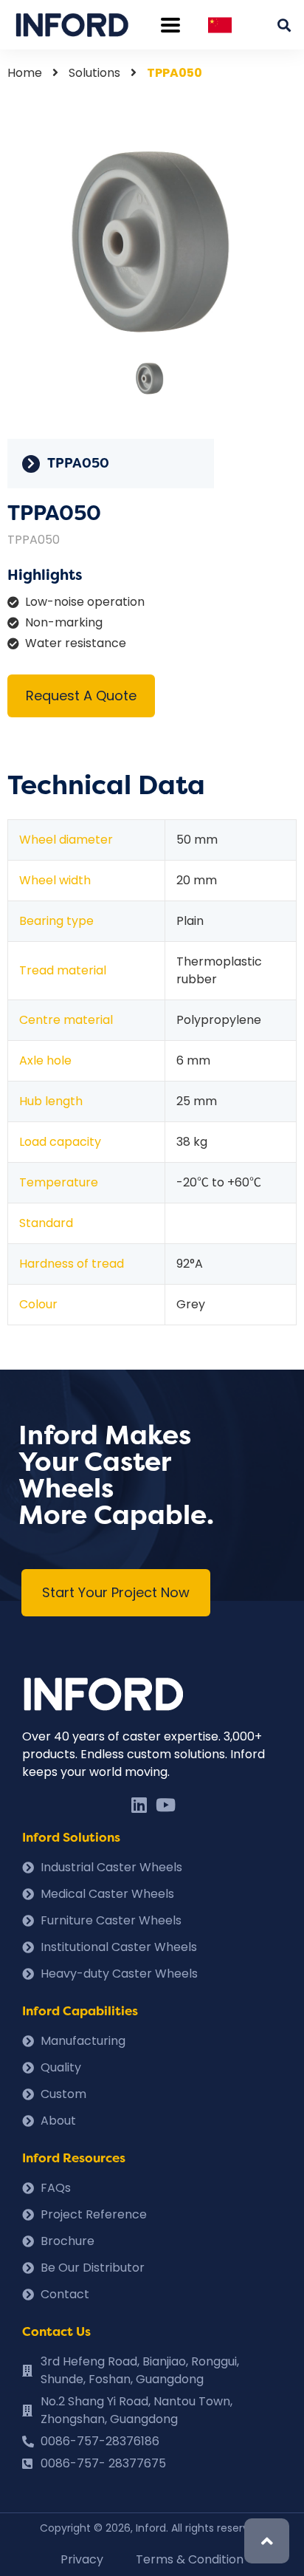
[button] (116, 1593)
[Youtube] (165, 1805)
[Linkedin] (139, 1805)
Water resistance (76, 643)
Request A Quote (81, 696)
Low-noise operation (85, 602)
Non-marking (64, 622)
